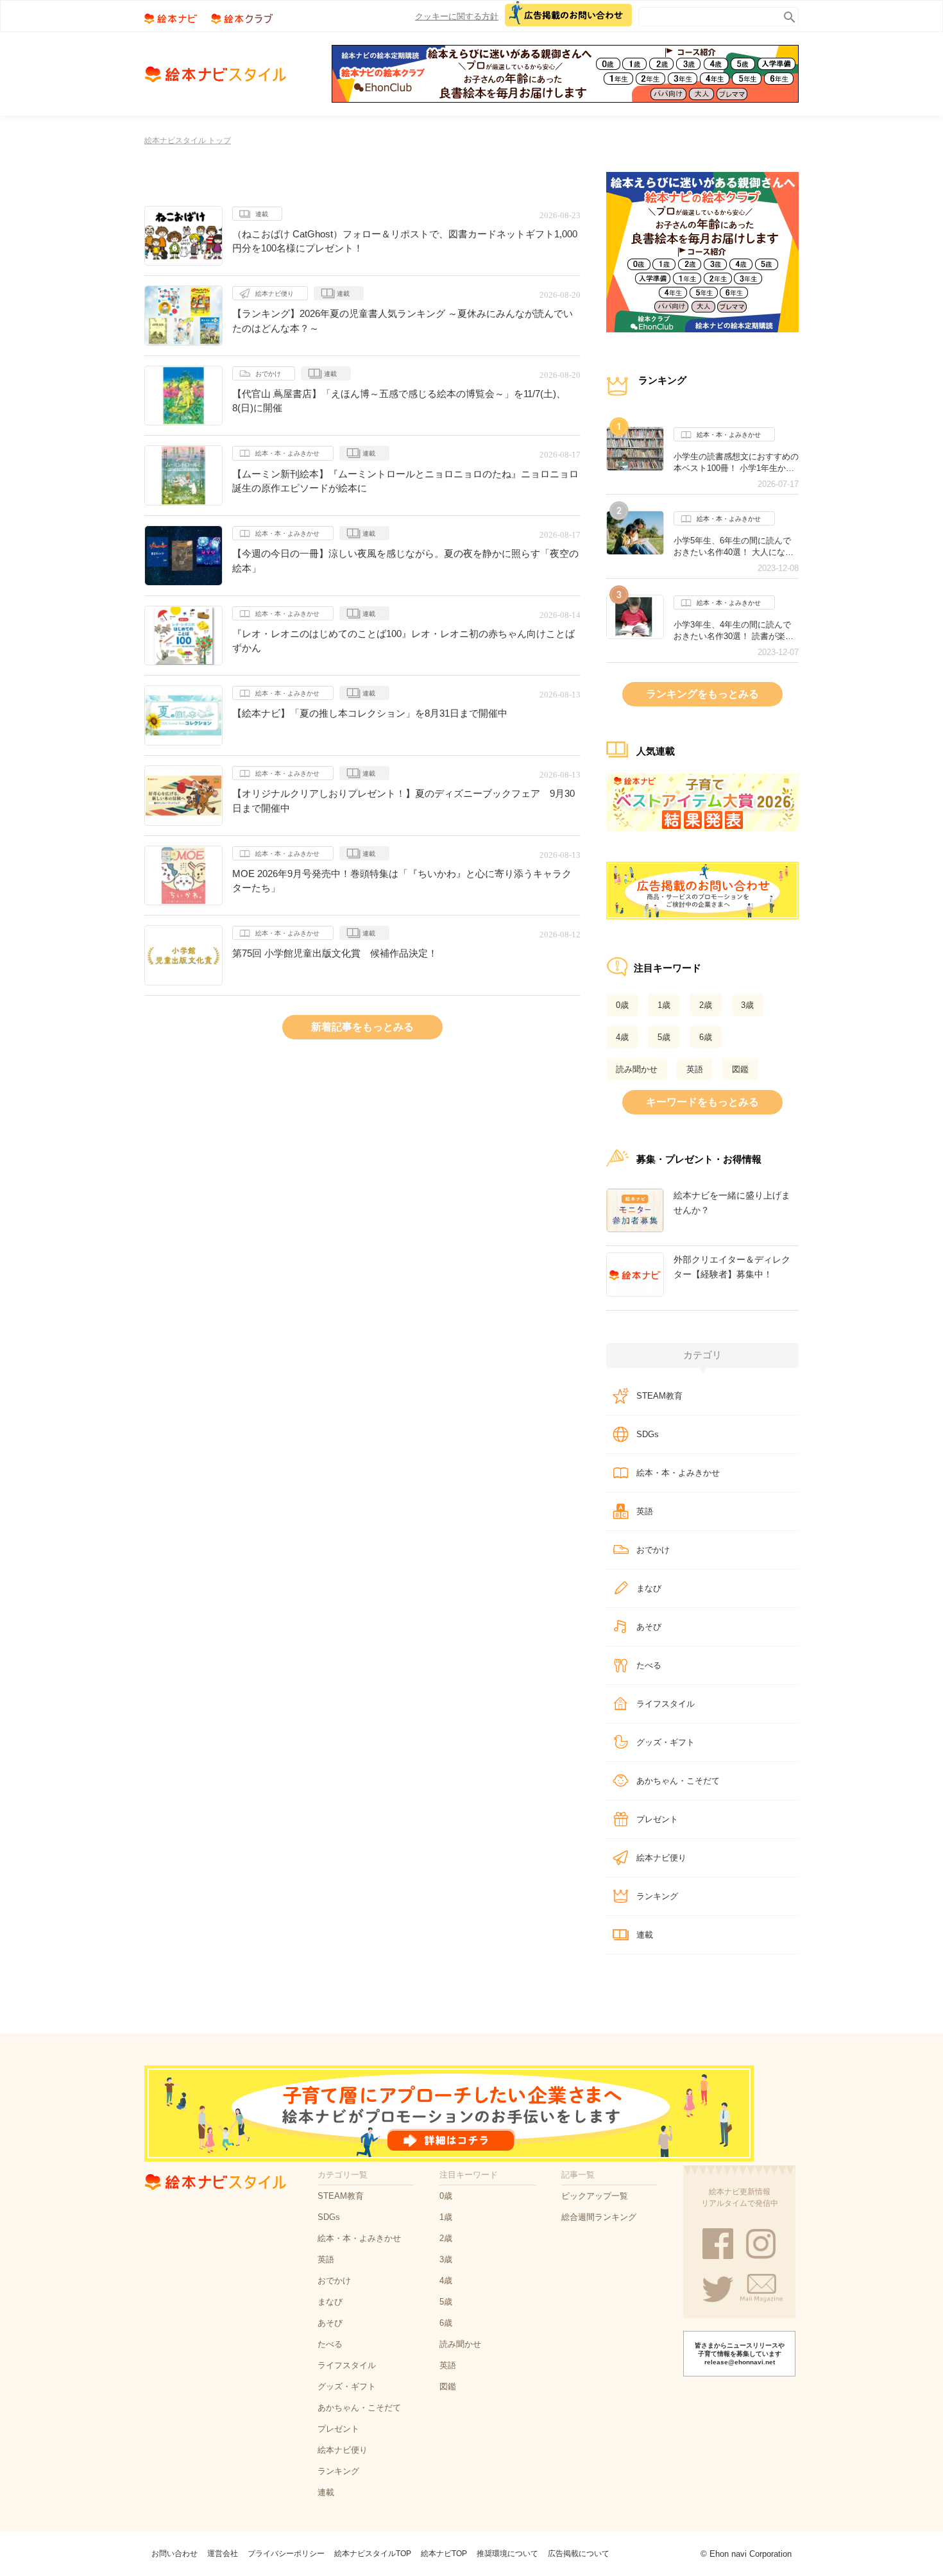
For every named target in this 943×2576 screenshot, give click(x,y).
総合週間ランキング (599, 2217)
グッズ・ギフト (666, 1742)
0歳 (622, 1005)
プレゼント (657, 1819)
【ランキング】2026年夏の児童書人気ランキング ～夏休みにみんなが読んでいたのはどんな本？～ (403, 321)
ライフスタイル (666, 1704)
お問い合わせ (174, 2554)
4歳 (622, 1037)
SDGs (648, 1434)
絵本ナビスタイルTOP (373, 2554)
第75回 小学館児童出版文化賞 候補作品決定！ (335, 953)
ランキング (657, 1896)
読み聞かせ (637, 1069)
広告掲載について (579, 2554)
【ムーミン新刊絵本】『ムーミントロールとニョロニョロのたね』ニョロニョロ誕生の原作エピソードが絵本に (405, 481)
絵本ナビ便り (275, 294)
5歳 (664, 1037)
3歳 (747, 1005)
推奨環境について (507, 2554)
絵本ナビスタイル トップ (188, 141)
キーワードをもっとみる (702, 1102)
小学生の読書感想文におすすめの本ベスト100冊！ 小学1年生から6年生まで (736, 463)
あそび (649, 1627)
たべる (649, 1665)
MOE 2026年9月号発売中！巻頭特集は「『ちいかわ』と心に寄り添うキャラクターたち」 (402, 881)
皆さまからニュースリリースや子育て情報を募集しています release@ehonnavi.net (740, 2354)
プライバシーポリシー (286, 2554)
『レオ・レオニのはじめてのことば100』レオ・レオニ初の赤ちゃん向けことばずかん (404, 641)
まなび (649, 1588)
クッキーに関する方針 (457, 16)
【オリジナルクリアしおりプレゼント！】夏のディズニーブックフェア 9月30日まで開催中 (404, 801)
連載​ (262, 214)
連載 (343, 294)
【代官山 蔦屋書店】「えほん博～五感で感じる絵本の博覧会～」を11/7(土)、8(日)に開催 (399, 401)
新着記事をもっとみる (362, 1027)
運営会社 (223, 2554)
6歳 (706, 1037)
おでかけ (268, 374)
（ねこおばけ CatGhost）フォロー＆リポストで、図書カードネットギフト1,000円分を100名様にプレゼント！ (405, 241)
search (787, 14)
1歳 (664, 1005)
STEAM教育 (659, 1396)
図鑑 (740, 1069)
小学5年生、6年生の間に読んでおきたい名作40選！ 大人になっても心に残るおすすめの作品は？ (736, 547)
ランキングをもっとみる (702, 694)
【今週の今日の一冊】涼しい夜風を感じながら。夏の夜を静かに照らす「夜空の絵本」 (405, 561)
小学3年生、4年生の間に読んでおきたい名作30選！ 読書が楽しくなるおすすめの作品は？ (734, 631)
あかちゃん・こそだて (678, 1781)
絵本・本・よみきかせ (287, 453)
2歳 (706, 1005)
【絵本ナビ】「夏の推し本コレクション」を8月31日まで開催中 (370, 713)
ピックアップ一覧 (595, 2196)
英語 (695, 1069)
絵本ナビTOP (444, 2554)
